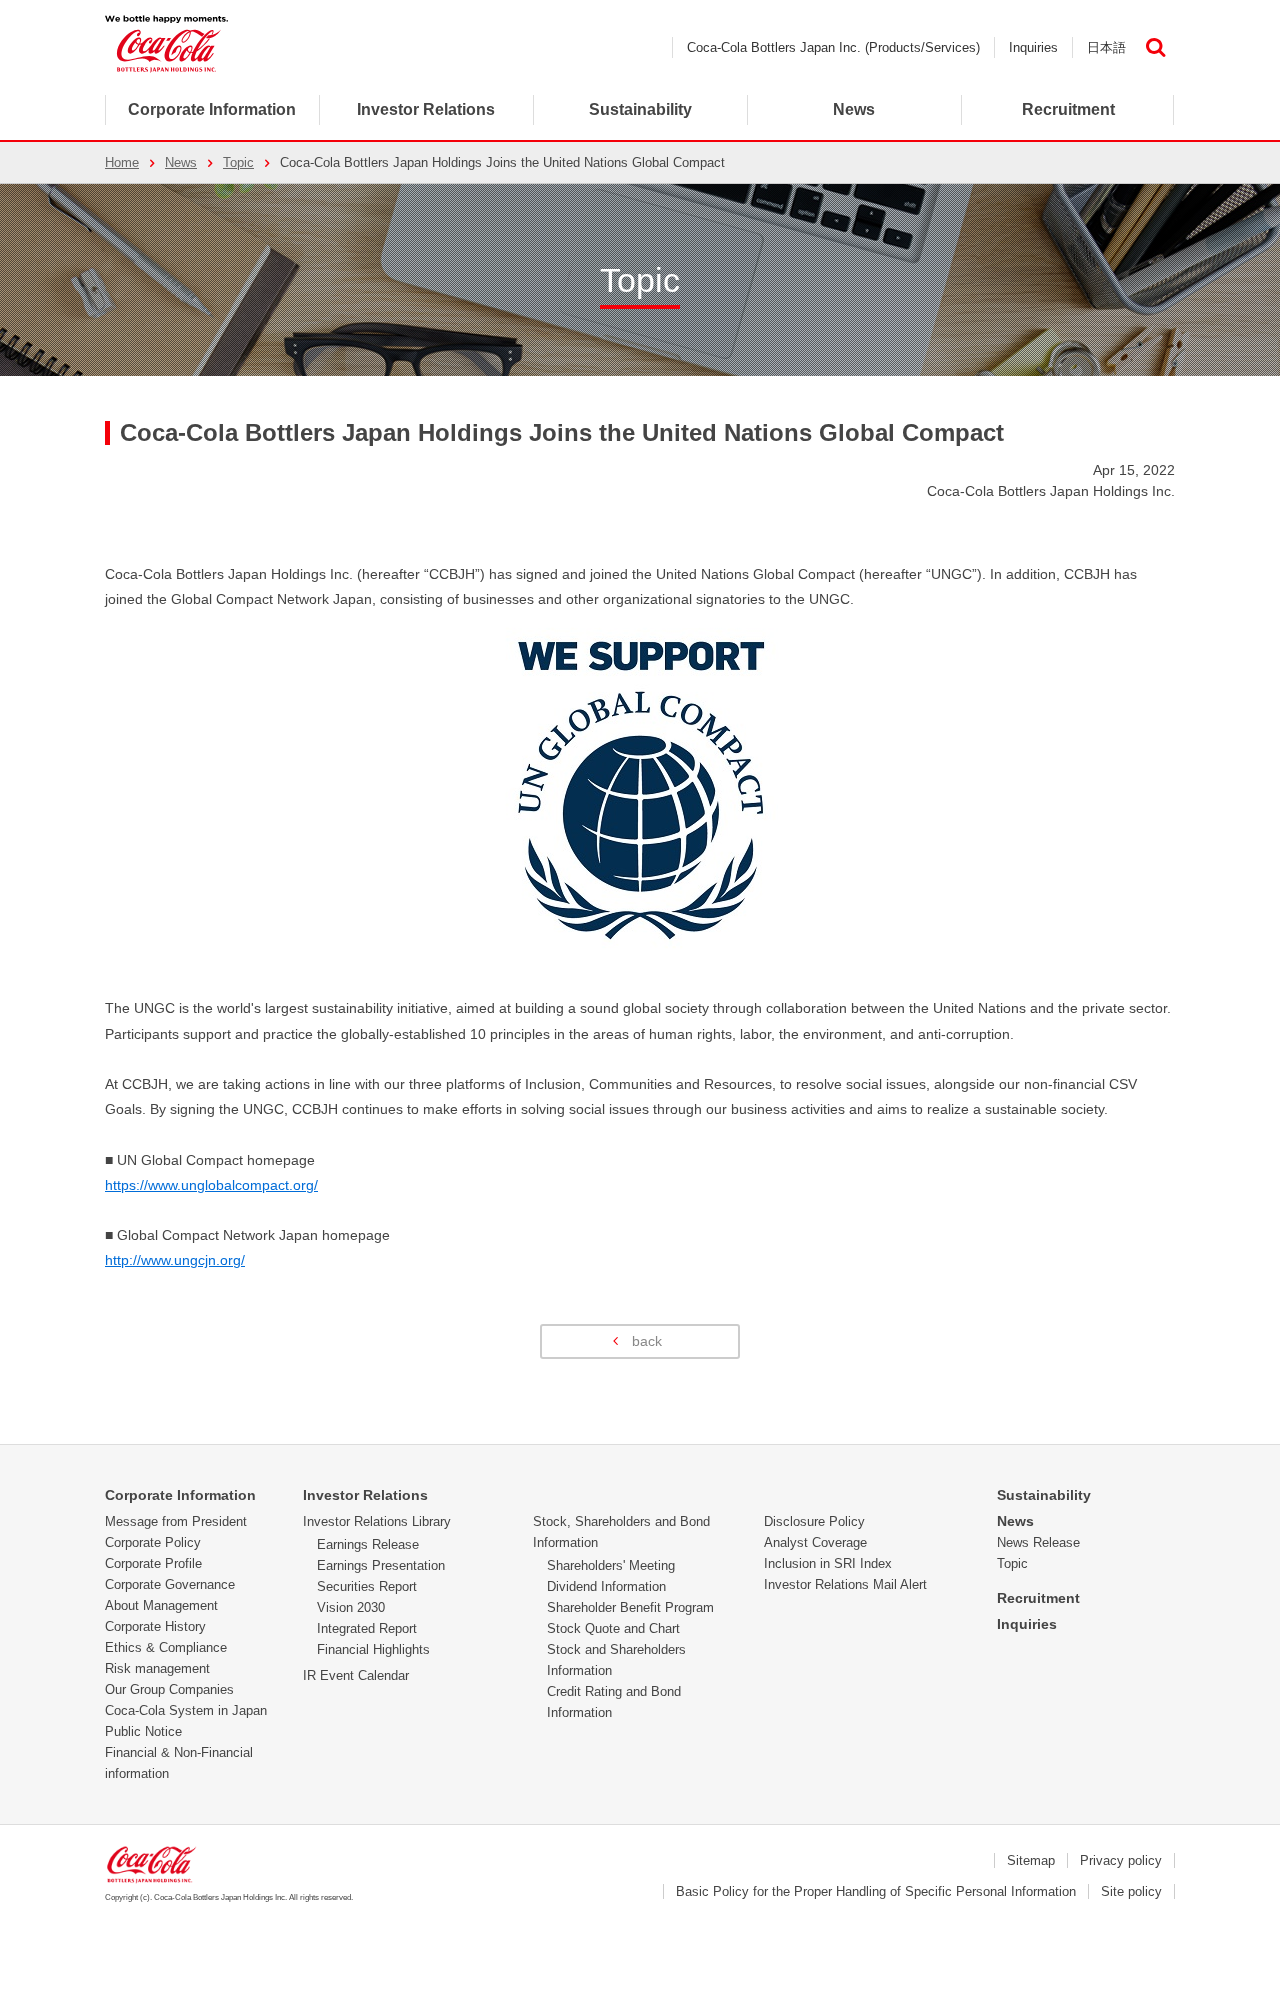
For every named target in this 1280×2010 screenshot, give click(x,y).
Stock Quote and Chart (613, 1628)
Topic (238, 162)
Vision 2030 (351, 1607)
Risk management (157, 1668)
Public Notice (143, 1731)
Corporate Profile (153, 1563)
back (647, 1341)
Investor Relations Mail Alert (845, 1584)
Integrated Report (367, 1628)
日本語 (1106, 47)
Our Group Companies (169, 1689)
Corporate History (155, 1626)
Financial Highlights (373, 1649)
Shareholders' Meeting (611, 1565)
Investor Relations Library (377, 1521)
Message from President (176, 1521)
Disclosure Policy (814, 1521)
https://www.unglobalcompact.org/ (211, 1185)
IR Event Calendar (356, 1675)
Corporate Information (212, 109)
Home (122, 162)
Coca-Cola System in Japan (186, 1710)
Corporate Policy (153, 1542)
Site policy (1131, 1891)
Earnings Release (368, 1544)
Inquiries (1033, 47)
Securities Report (367, 1586)
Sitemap (1031, 1860)
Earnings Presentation (381, 1565)
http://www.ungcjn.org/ (175, 1260)
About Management (161, 1605)
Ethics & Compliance (166, 1647)
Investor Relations (365, 1495)
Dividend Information (606, 1586)
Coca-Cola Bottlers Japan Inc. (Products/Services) (833, 47)
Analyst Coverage (815, 1542)
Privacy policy (1121, 1860)
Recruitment (1038, 1598)
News (854, 109)
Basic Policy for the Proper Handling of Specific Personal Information (876, 1891)
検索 (1155, 47)
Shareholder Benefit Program (630, 1607)
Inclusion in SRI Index (828, 1563)
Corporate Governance (170, 1584)
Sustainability (1044, 1495)
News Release (1038, 1542)
